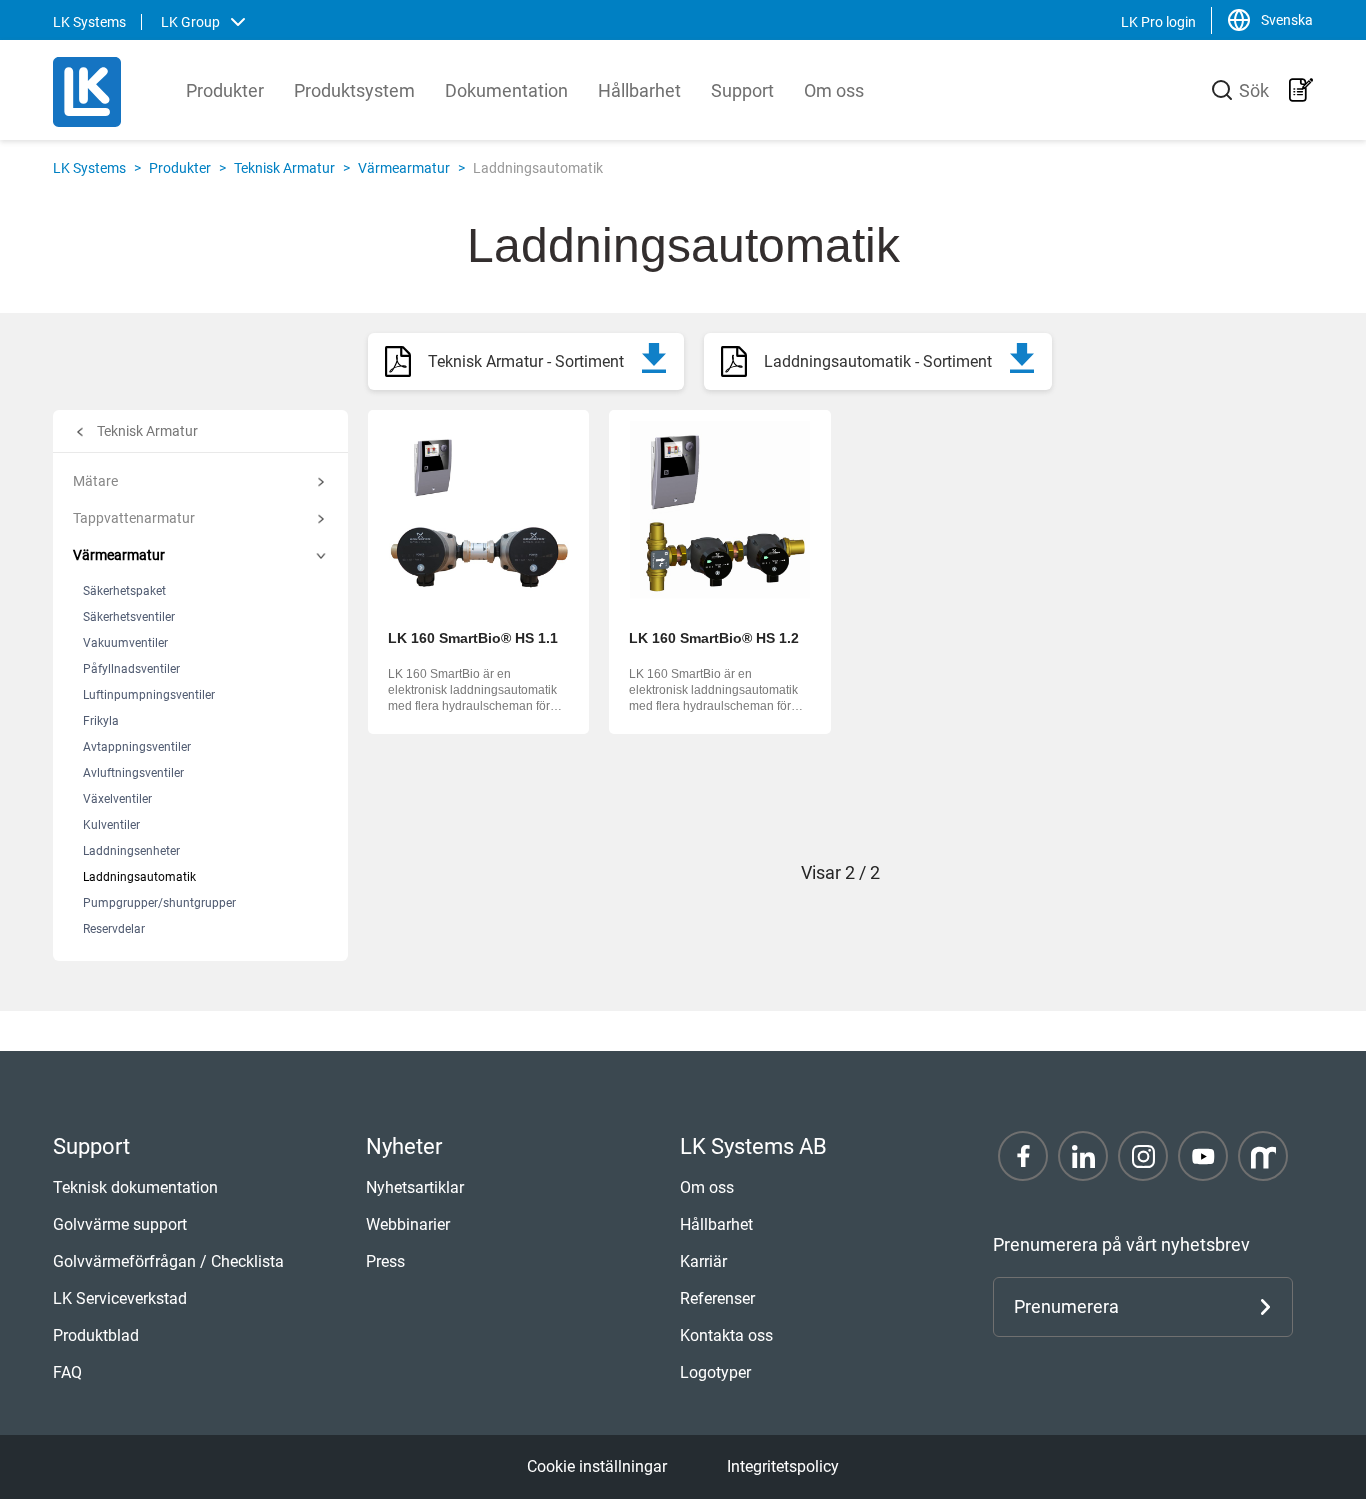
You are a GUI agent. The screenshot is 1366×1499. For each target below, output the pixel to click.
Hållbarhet (639, 90)
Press (385, 1261)
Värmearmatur (404, 168)
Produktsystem (354, 90)
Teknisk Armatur (284, 168)
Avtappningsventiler (137, 747)
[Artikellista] (1301, 90)
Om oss (834, 90)
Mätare (95, 481)
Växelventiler (117, 799)
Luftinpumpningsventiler (149, 695)
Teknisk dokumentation (135, 1187)
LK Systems (89, 168)
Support (742, 90)
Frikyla (101, 721)
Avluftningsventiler (133, 773)
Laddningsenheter (131, 851)
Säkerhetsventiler (129, 617)
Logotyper (715, 1372)
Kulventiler (111, 825)
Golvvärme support (120, 1224)
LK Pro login (1158, 22)
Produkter (225, 90)
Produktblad (96, 1335)
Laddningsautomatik (139, 877)
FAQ (67, 1372)
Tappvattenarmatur (134, 518)
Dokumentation (506, 90)
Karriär (703, 1261)
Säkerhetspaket (124, 591)
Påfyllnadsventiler (131, 669)
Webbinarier (408, 1224)
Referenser (717, 1298)
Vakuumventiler (125, 643)
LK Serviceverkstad (120, 1298)
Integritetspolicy (783, 1466)
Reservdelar (114, 929)
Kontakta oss (726, 1335)
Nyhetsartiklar (415, 1187)
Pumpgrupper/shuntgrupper (159, 903)
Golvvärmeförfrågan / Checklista (168, 1261)
